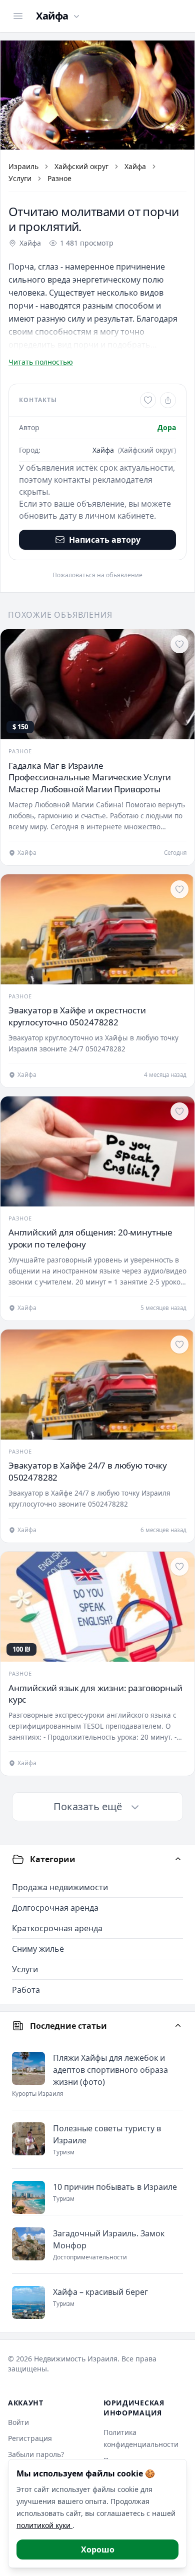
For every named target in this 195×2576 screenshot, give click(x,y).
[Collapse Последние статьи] (178, 2026)
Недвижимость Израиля (76, 2359)
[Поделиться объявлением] (168, 400)
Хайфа (135, 166)
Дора (167, 427)
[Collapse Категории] (178, 1859)
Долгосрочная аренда (55, 1908)
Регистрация (30, 2438)
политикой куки (44, 2525)
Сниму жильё (38, 1949)
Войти (18, 2422)
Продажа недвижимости (60, 1887)
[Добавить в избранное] (148, 400)
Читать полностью (41, 362)
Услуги (20, 178)
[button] (97, 95)
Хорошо (98, 2549)
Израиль (23, 166)
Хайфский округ (81, 166)
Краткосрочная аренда (57, 1928)
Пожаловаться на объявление (97, 575)
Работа (26, 1990)
